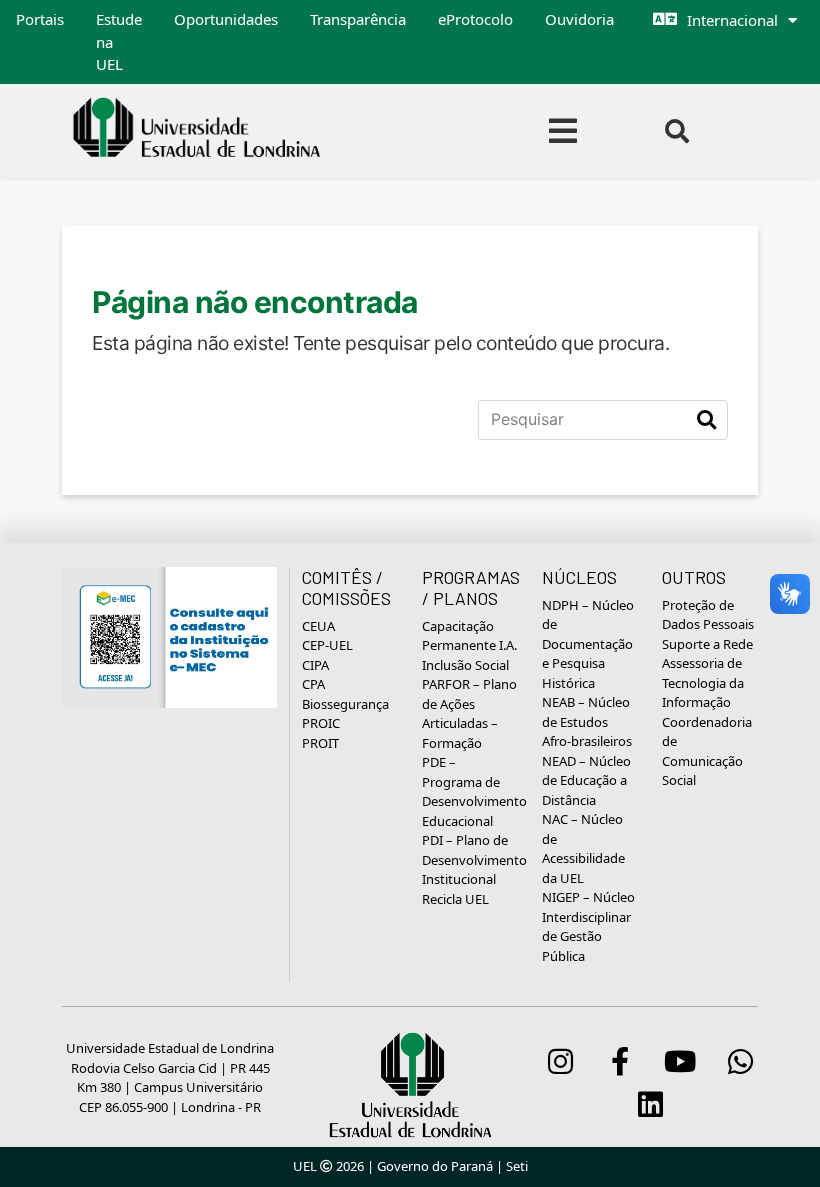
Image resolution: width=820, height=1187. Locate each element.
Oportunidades (226, 19)
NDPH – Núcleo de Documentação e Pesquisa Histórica (588, 644)
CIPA (315, 665)
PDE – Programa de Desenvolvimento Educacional (474, 791)
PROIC (321, 723)
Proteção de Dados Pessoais (708, 615)
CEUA (318, 626)
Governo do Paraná (435, 1166)
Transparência (358, 19)
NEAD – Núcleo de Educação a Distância (586, 780)
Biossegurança (345, 704)
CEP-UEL (327, 645)
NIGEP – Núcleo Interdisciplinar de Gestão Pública (588, 926)
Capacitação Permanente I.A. (469, 636)
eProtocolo (475, 19)
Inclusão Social (465, 665)
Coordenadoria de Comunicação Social (707, 751)
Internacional (732, 20)
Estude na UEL (119, 41)
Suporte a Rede (707, 644)
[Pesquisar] (706, 420)
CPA (313, 684)
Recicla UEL (455, 899)
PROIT (320, 743)
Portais (40, 19)
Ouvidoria (579, 19)
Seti (517, 1166)
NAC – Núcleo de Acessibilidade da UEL (583, 848)
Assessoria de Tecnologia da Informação (703, 682)
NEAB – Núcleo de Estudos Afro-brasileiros (587, 721)
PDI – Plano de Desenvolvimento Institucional (474, 859)
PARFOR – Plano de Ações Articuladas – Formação (469, 713)
